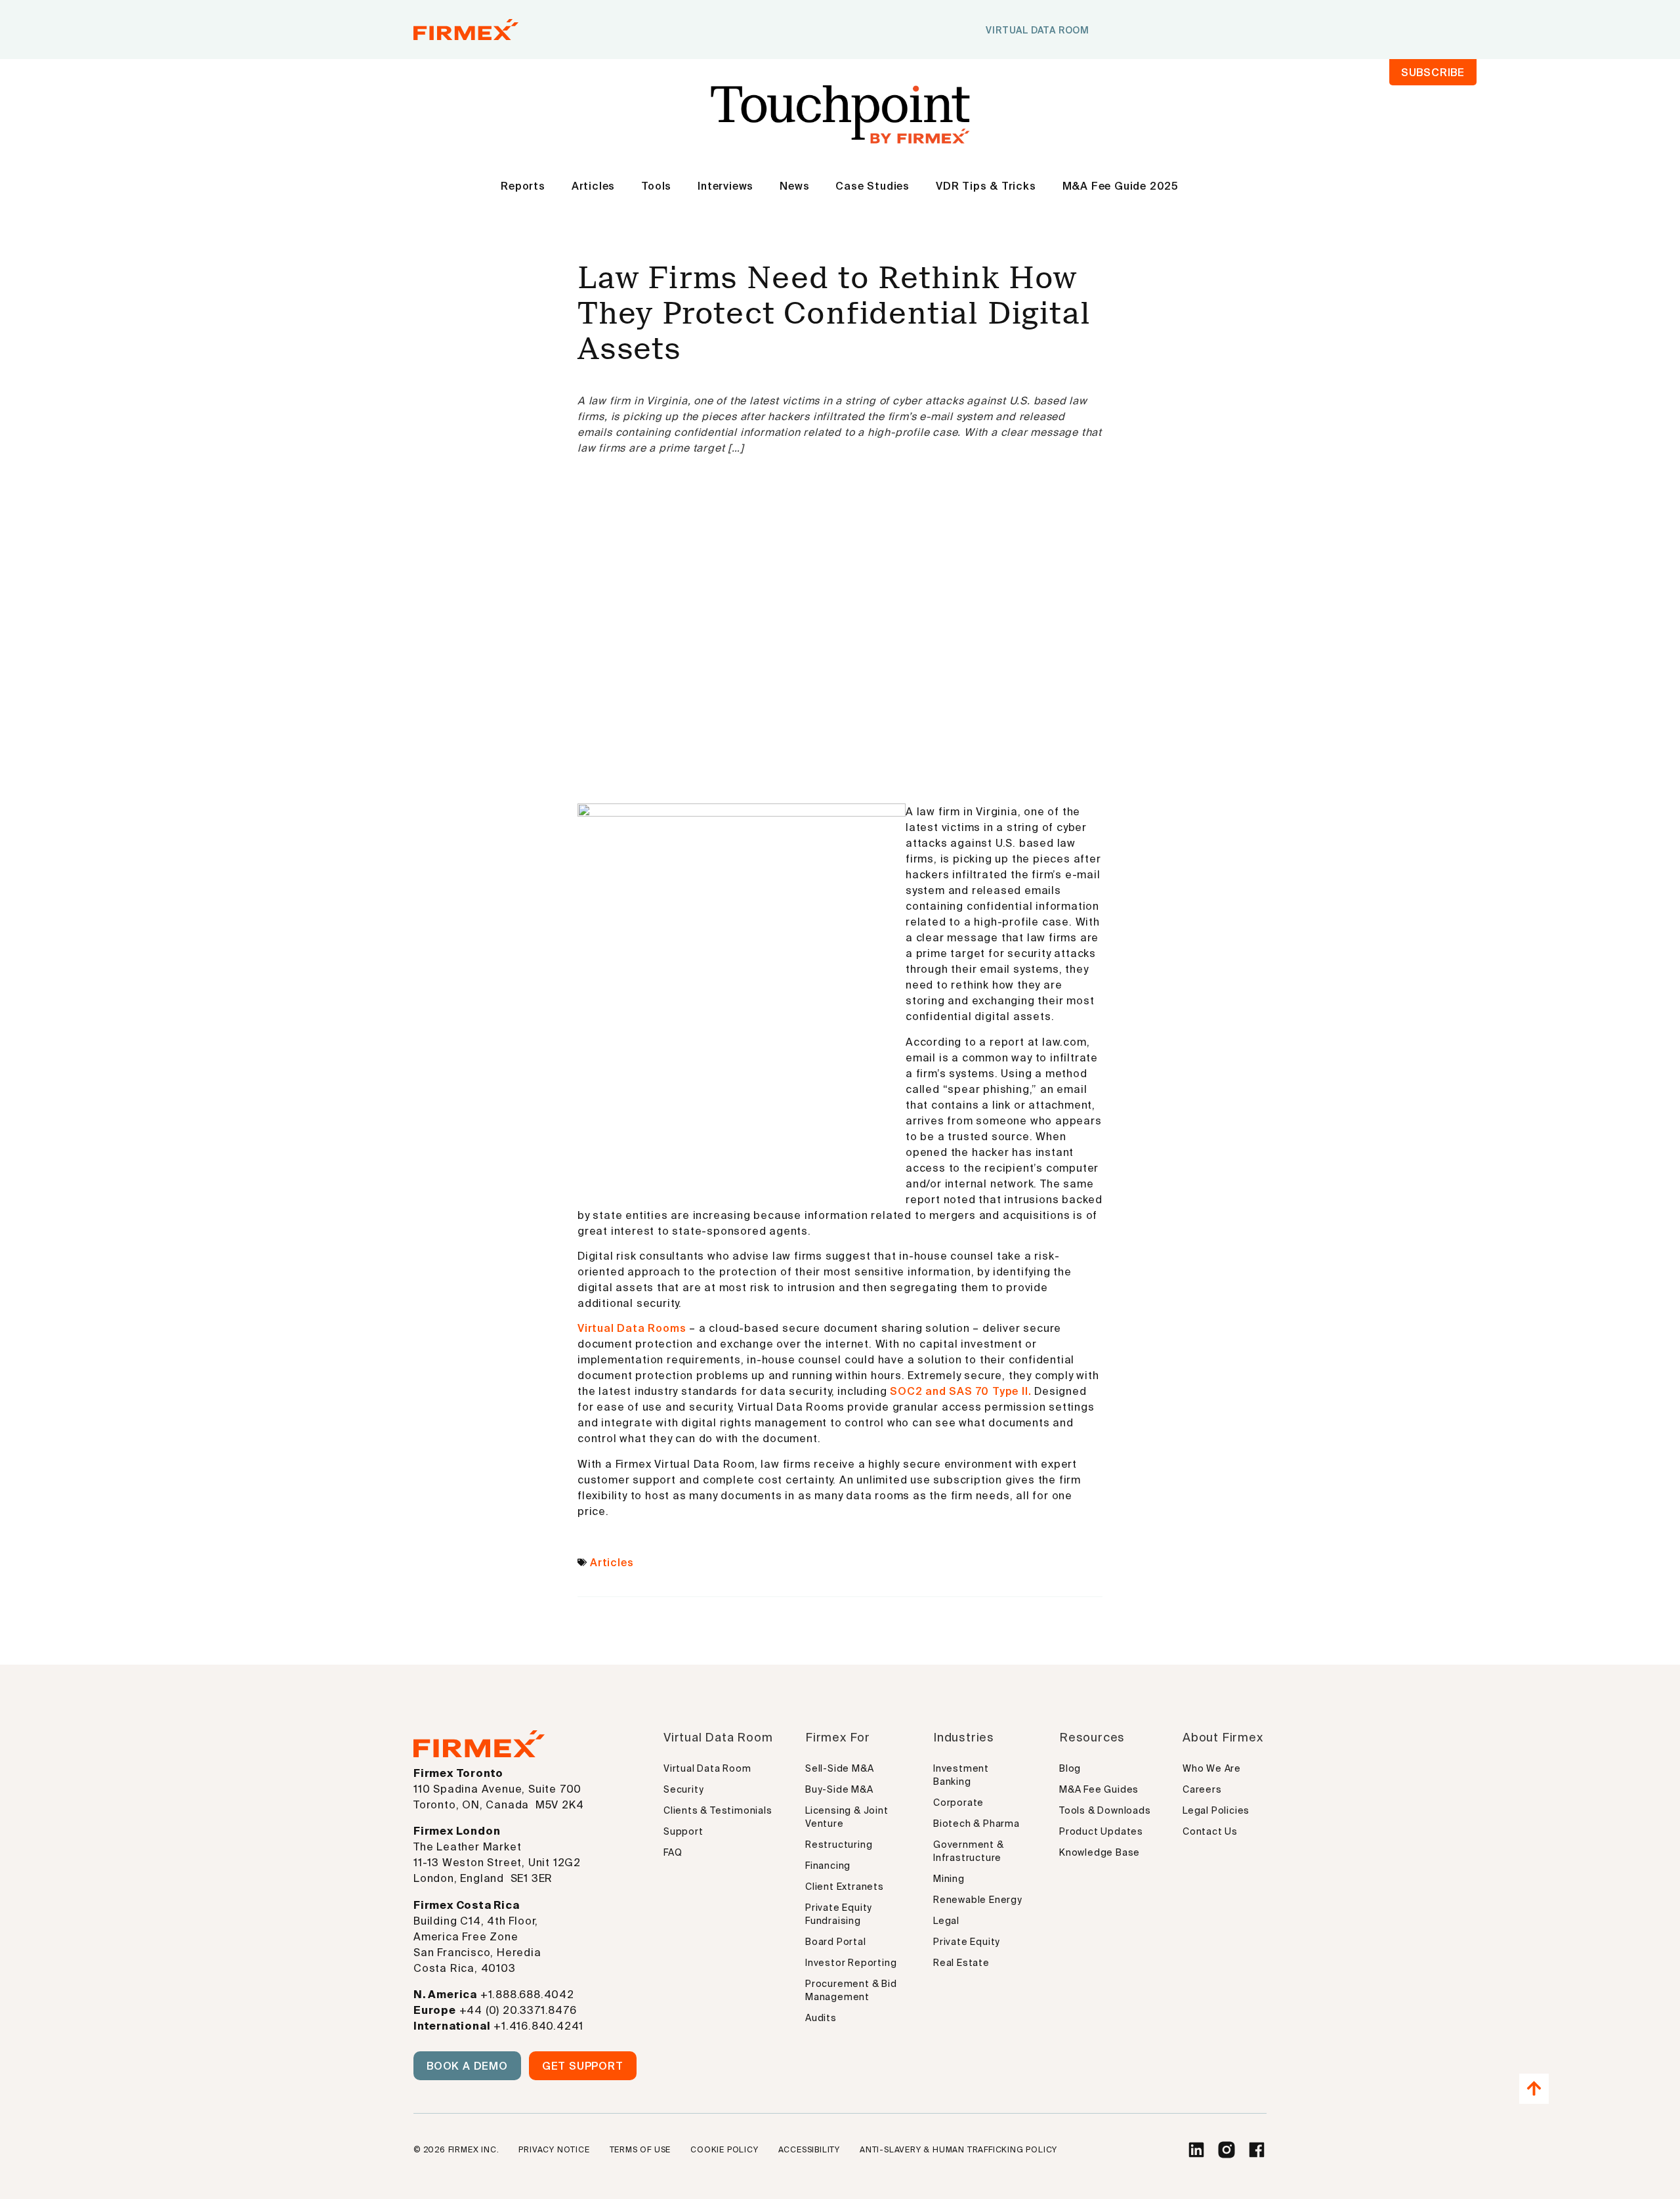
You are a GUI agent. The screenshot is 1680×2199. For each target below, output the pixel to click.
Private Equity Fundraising (839, 1914)
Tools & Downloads (1105, 1810)
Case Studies (872, 186)
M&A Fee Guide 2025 (1121, 186)
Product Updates (1101, 1831)
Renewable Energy (978, 1900)
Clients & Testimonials (718, 1810)
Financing (828, 1866)
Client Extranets (845, 1887)
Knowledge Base (1100, 1852)
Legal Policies (1216, 1810)
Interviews (725, 186)
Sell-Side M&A (839, 1768)
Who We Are (1212, 1768)
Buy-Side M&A (839, 1789)
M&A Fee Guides (1099, 1789)
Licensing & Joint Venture (847, 1817)
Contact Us (1210, 1831)
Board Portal (836, 1942)
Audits (821, 2018)
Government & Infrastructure (969, 1851)
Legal (946, 1921)
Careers (1202, 1789)
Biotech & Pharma (976, 1824)
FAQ (673, 1852)
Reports (523, 186)
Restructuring (839, 1845)
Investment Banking (961, 1775)
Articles (593, 186)
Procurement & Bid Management (851, 1990)
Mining (949, 1879)
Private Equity (967, 1942)
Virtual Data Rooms (633, 1328)
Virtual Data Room (707, 1768)
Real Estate (961, 1963)
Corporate (958, 1803)
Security (683, 1789)
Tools (656, 186)
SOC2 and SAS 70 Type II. (960, 1391)
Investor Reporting (851, 1963)
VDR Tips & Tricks (986, 186)
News (794, 186)
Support (683, 1831)
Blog (1070, 1768)
